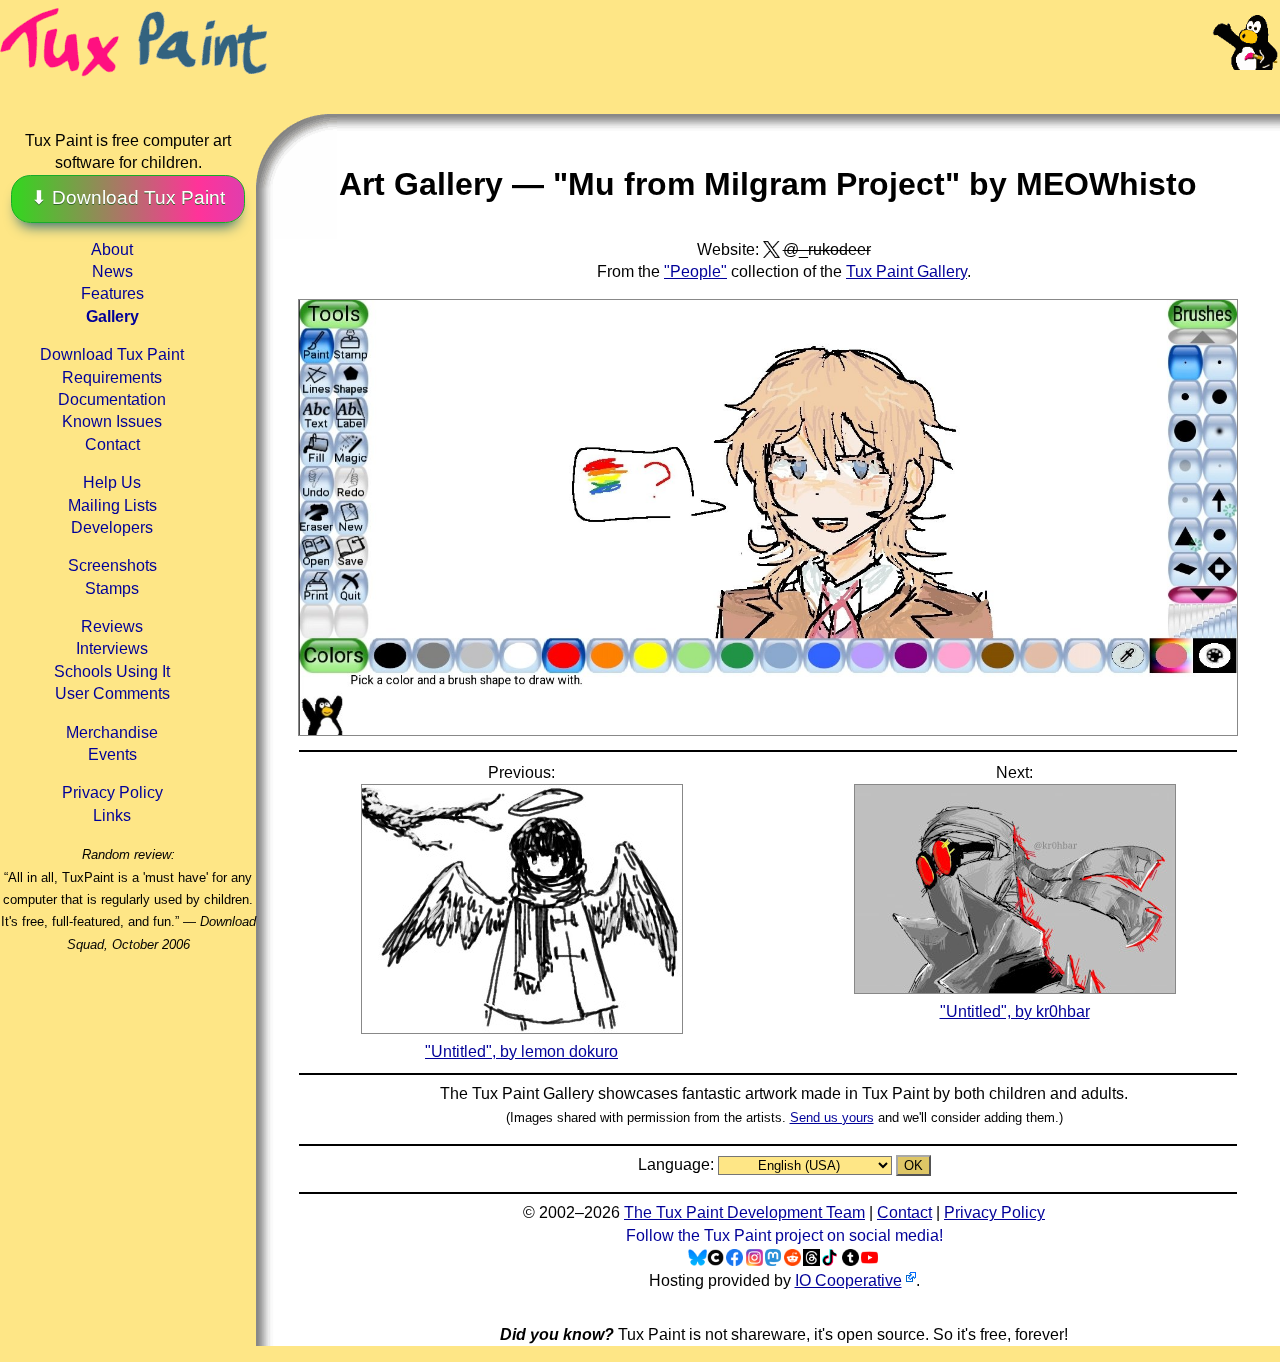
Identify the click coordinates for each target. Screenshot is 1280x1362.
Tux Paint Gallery (906, 271)
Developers (112, 527)
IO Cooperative (848, 1280)
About (112, 249)
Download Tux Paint (112, 354)
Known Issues (112, 421)
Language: (678, 1164)
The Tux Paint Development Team (744, 1212)
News (112, 271)
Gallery (112, 316)
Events (112, 754)
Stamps (112, 588)
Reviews (112, 626)
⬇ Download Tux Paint (128, 197)
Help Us (112, 482)
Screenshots (112, 565)
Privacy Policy (112, 792)
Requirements (112, 377)
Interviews (112, 648)
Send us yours (832, 1117)
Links (112, 815)
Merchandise (112, 732)
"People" (695, 271)
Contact (112, 444)
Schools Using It (112, 671)
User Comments (112, 693)
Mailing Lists (112, 505)
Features (112, 293)
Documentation (112, 399)
